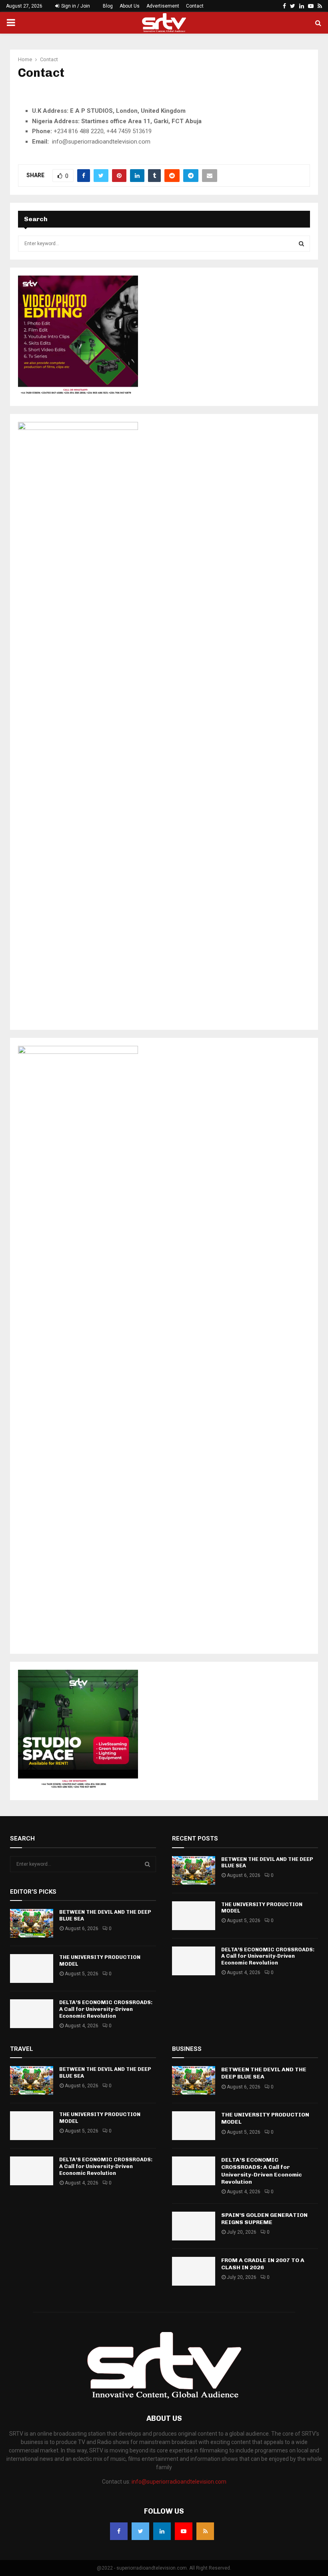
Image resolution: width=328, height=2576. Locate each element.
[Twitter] (140, 2531)
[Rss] (205, 2531)
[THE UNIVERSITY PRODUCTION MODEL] (32, 1968)
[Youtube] (184, 2531)
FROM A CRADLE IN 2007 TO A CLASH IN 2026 (263, 2264)
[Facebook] (119, 2531)
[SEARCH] (301, 244)
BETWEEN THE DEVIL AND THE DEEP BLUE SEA (264, 2073)
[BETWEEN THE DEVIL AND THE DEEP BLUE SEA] (32, 1923)
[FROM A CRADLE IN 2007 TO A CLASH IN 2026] (194, 2271)
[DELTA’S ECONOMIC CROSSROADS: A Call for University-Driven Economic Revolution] (32, 2014)
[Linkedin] (162, 2531)
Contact (195, 6)
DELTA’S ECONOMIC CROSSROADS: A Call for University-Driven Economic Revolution (106, 2009)
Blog (108, 6)
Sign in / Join (75, 6)
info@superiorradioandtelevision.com (179, 2482)
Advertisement (163, 6)
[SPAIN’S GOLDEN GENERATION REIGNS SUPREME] (194, 2226)
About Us (130, 6)
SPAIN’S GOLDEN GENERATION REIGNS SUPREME (264, 2219)
